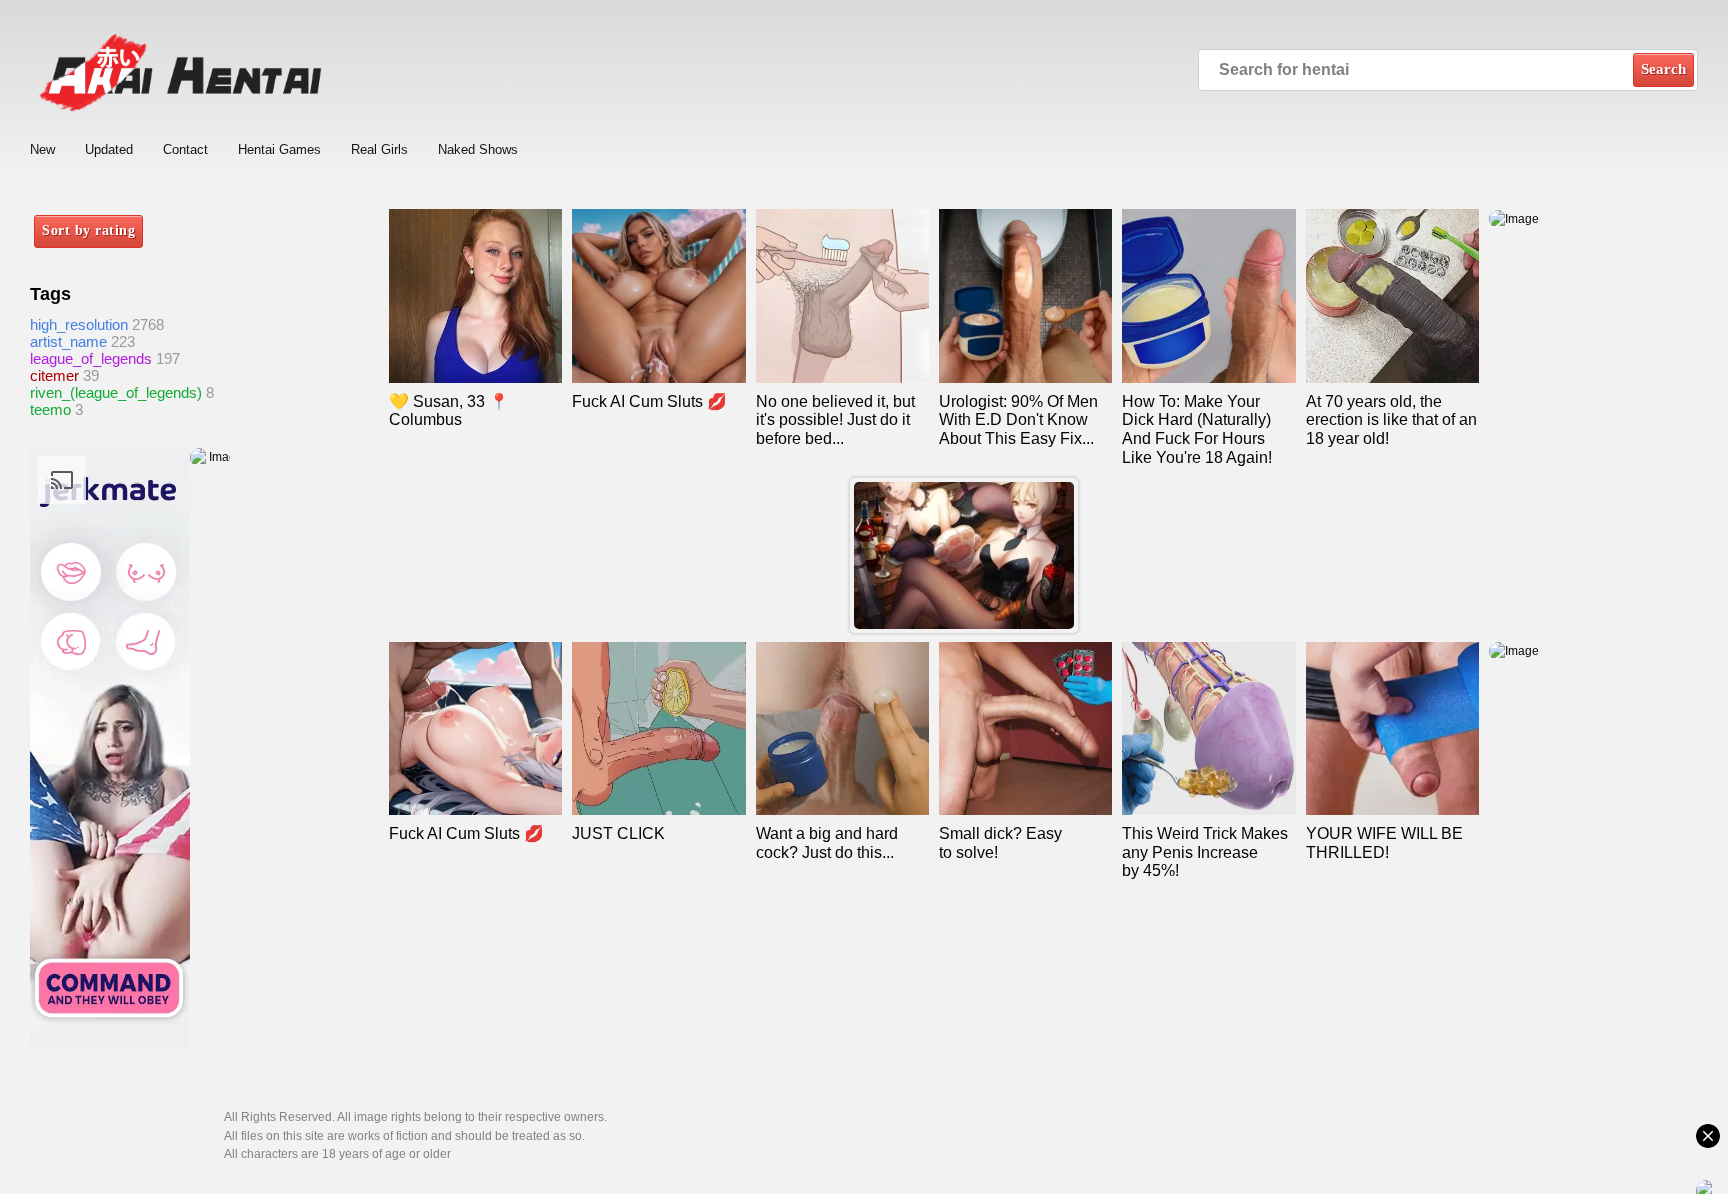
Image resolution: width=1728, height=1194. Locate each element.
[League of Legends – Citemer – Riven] (964, 555)
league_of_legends (91, 358)
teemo (50, 409)
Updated (109, 149)
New (42, 149)
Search (1663, 69)
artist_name (68, 341)
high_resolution (79, 324)
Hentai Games (279, 149)
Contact (185, 149)
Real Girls (379, 149)
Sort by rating (88, 230)
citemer (54, 375)
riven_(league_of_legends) (116, 392)
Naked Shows (478, 149)
